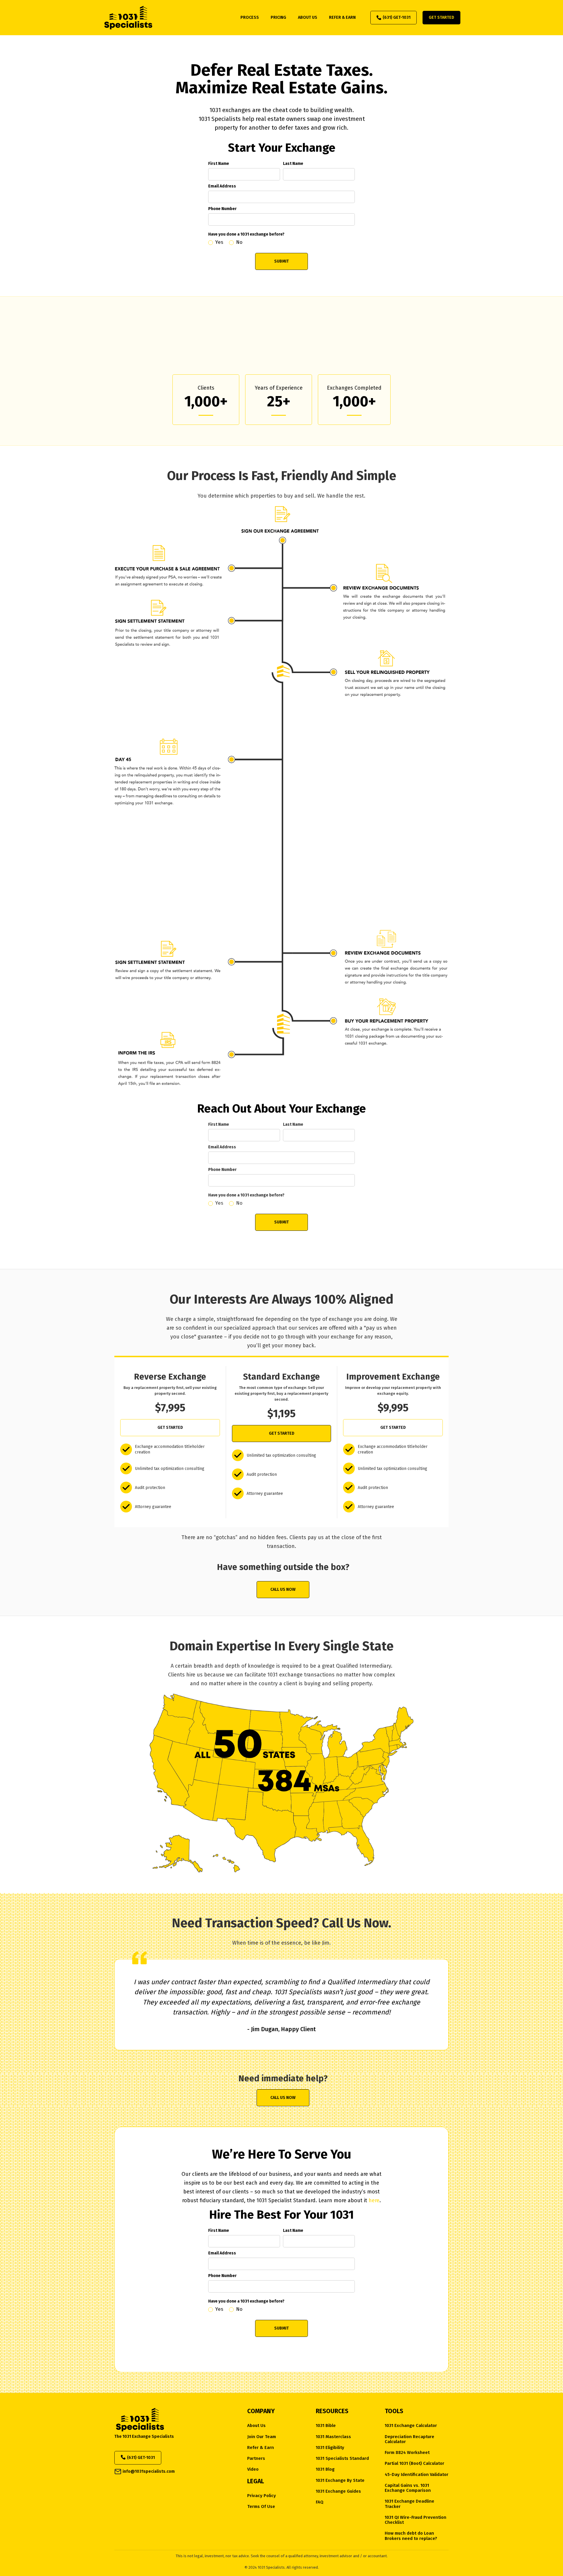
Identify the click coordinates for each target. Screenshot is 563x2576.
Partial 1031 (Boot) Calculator (414, 2463)
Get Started (441, 17)
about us (308, 17)
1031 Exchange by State (340, 2481)
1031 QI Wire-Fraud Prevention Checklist (416, 2520)
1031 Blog (325, 2469)
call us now (283, 1589)
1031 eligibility (330, 2448)
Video (253, 2469)
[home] (128, 18)
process (250, 17)
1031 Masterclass (333, 2437)
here (374, 2200)
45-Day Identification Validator (417, 2475)
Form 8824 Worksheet (407, 2453)
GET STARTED (170, 1428)
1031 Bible (326, 2426)
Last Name (293, 164)
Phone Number (222, 209)
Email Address (222, 186)
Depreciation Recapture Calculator (409, 2439)
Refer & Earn (261, 2448)
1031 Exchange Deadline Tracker (409, 2504)
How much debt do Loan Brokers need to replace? (411, 2536)
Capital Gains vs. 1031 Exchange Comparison (408, 2488)
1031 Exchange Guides (338, 2491)
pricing (278, 17)
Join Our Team (262, 2437)
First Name (219, 164)
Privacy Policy (262, 2496)
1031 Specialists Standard (342, 2458)
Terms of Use (261, 2507)
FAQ (320, 2502)
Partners (256, 2458)
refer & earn (342, 17)
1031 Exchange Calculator (411, 2426)
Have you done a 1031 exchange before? (246, 234)
